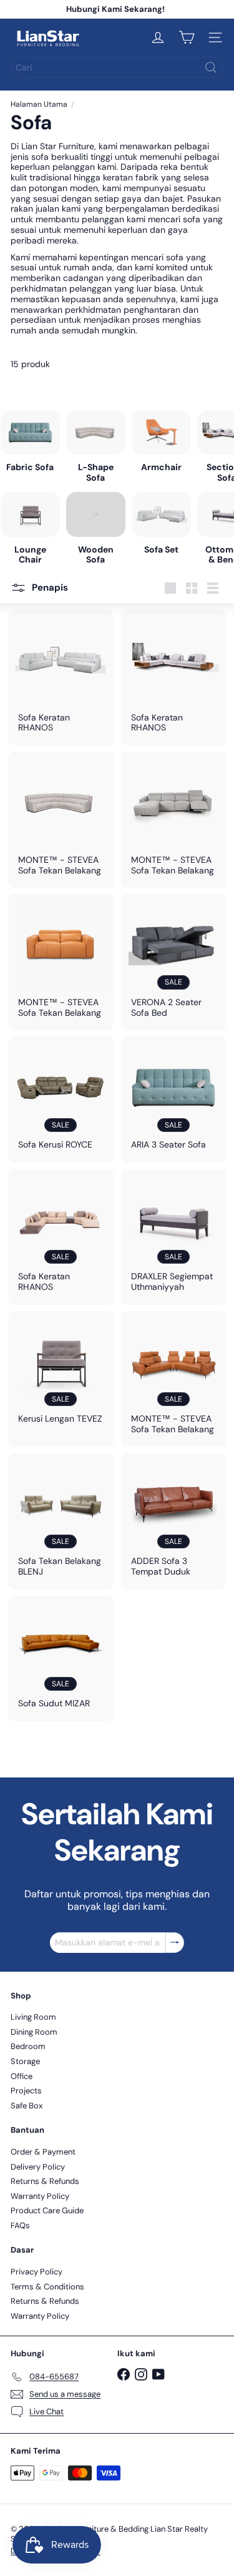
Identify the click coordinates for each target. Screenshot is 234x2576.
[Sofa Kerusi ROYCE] (61, 1099)
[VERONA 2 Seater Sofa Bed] (174, 962)
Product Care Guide (47, 2210)
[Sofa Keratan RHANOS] (61, 677)
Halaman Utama (39, 104)
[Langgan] (182, 2534)
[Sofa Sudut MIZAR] (61, 1659)
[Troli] (187, 37)
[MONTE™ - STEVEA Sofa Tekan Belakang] (61, 820)
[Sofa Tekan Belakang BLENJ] (61, 1522)
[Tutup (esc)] (220, 2277)
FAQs (20, 2225)
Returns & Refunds (45, 2181)
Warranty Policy (40, 2196)
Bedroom (28, 2046)
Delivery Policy (38, 2167)
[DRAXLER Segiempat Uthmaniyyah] (174, 1237)
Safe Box (27, 2106)
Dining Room (34, 2032)
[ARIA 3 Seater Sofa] (174, 1099)
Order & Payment (43, 2152)
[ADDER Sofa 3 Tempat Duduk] (174, 1522)
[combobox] (117, 67)
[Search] (211, 67)
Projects (26, 2091)
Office (22, 2076)
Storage (25, 2061)
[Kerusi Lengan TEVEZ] (61, 1374)
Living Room (33, 2017)
